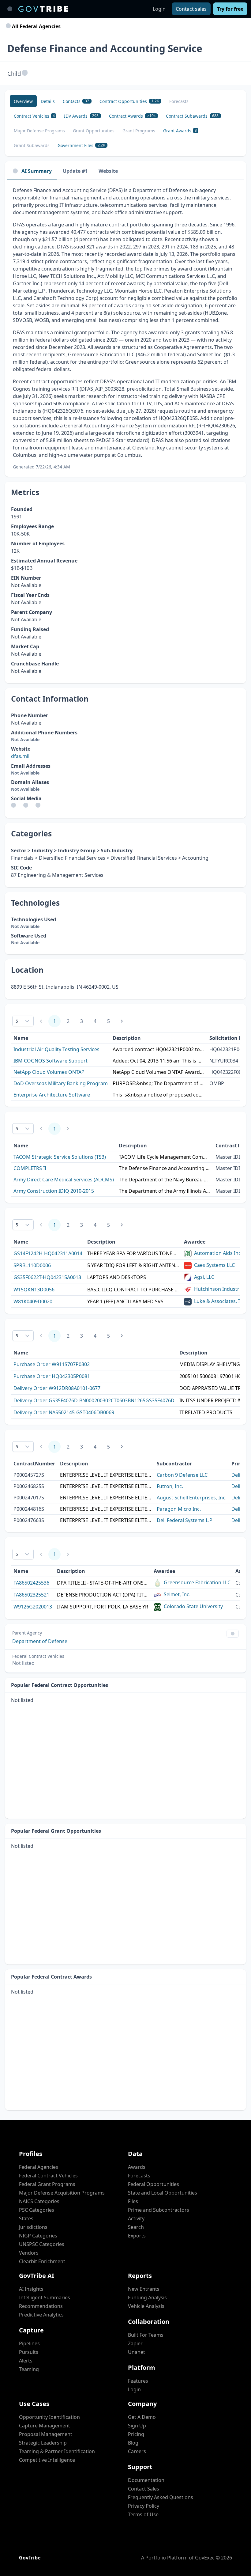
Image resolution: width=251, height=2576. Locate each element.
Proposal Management (46, 2434)
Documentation (146, 2480)
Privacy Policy (144, 2506)
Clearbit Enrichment (42, 2261)
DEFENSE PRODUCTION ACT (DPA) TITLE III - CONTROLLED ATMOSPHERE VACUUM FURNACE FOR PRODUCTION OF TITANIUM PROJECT (103, 1595)
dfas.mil (20, 756)
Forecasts (139, 2176)
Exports (137, 2236)
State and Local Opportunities (163, 2193)
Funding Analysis (147, 2298)
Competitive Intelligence (47, 2460)
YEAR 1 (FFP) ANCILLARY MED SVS (125, 1301)
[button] (25, 73)
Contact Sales (144, 2489)
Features (138, 2381)
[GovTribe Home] (43, 9)
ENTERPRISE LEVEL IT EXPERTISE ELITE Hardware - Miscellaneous (106, 1486)
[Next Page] (122, 1021)
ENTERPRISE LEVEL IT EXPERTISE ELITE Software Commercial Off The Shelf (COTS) (106, 1475)
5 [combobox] (17, 1021)
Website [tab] (108, 171)
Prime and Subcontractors (159, 2210)
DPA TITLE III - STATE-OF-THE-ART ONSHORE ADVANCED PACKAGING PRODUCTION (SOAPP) (103, 1583)
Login (159, 9)
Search (136, 2227)
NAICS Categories (39, 2201)
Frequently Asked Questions (161, 2497)
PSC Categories (37, 2210)
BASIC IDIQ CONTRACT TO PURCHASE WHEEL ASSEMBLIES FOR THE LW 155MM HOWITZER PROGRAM (133, 1290)
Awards (137, 2167)
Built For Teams (146, 2335)
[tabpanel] (125, 328)
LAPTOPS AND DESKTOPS (117, 1277)
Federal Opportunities (154, 2184)
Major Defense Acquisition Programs (62, 2193)
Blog (133, 2443)
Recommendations (41, 2306)
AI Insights (31, 2289)
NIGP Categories (38, 2236)
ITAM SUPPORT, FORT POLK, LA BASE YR (103, 1607)
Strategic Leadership (43, 2443)
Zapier (135, 2343)
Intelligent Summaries (45, 2298)
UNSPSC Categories (42, 2244)
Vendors (29, 2253)
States (26, 2218)
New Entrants (144, 2289)
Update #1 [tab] (75, 171)
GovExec (205, 2558)
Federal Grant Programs (47, 2184)
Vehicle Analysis (146, 2306)
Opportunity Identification (49, 2417)
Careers (137, 2451)
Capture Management (45, 2426)
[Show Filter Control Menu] (233, 1634)
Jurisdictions (33, 2227)
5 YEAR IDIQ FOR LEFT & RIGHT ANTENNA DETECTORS (133, 1265)
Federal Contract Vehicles (48, 2176)
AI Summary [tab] (37, 171)
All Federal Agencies (36, 26)
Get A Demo (142, 2417)
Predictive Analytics (41, 2315)
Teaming (29, 2369)
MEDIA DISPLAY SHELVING (210, 1364)
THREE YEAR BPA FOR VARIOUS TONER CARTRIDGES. (133, 1253)
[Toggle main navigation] (10, 9)
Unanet (137, 2352)
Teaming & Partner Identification (57, 2451)
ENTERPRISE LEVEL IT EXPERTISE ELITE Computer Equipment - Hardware (106, 1509)
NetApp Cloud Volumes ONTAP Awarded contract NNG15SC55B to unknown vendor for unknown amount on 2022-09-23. (159, 1072)
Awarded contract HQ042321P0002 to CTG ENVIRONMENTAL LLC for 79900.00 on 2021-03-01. (159, 1049)
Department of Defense (40, 1641)
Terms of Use (143, 2514)
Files (133, 2201)
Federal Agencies (39, 2167)
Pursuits (29, 2352)
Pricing (136, 2434)
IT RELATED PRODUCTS (206, 1412)
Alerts (26, 2361)
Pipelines (29, 2343)
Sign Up (137, 2426)
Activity (136, 2218)
